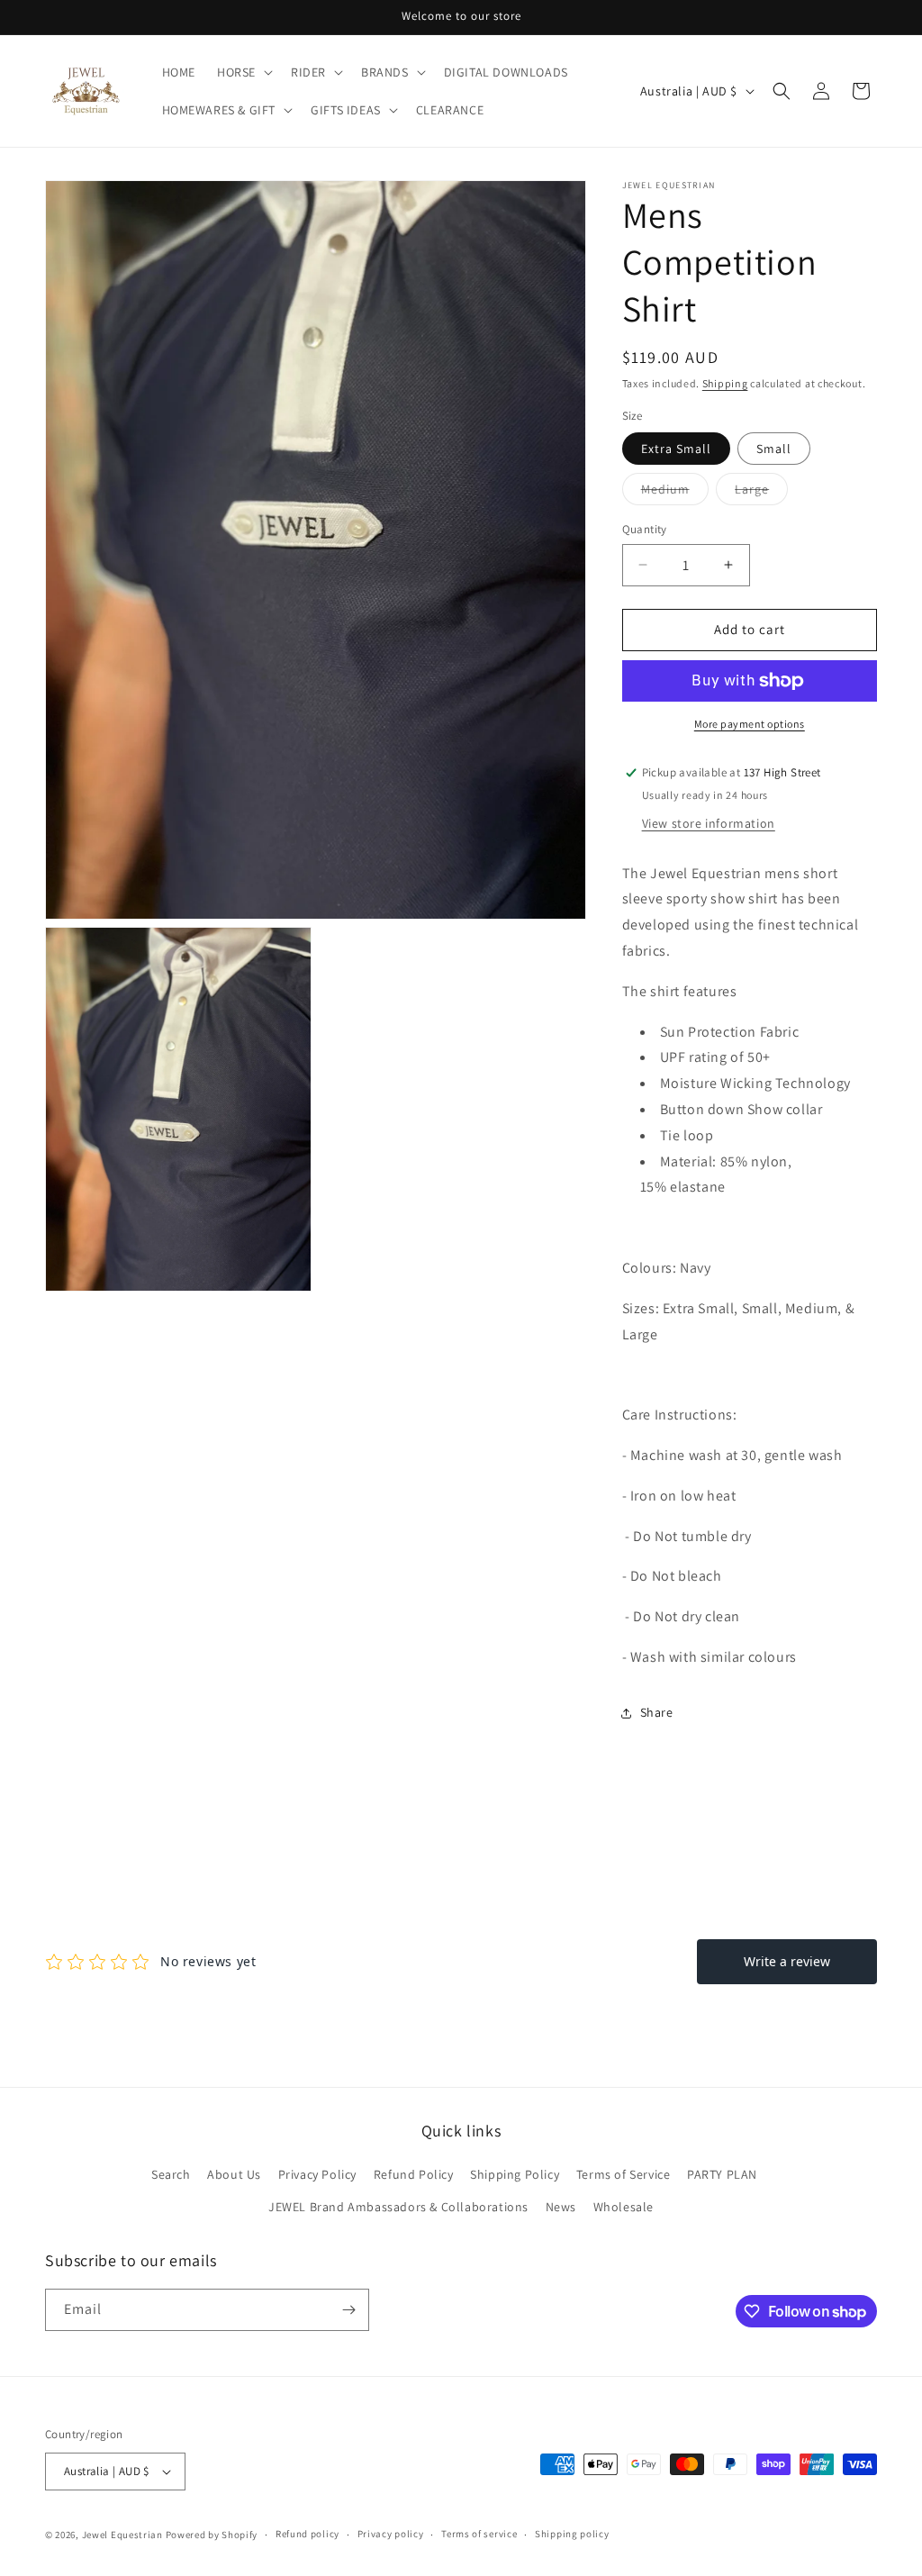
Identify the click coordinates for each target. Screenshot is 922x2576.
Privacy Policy (317, 2174)
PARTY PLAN (722, 2174)
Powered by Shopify (212, 2535)
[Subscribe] (348, 2310)
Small (774, 449)
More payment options (750, 724)
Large (761, 493)
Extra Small (676, 449)
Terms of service (479, 2534)
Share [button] (657, 1712)
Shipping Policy (515, 2174)
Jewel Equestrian (124, 2535)
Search (171, 2174)
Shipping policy (572, 2534)
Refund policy (307, 2534)
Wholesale (624, 2207)
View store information (709, 823)
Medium (675, 493)
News (561, 2207)
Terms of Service (624, 2174)
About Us (234, 2174)
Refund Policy (414, 2174)
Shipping (725, 383)
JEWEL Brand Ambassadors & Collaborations (398, 2207)
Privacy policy (391, 2534)
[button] (243, 72)
